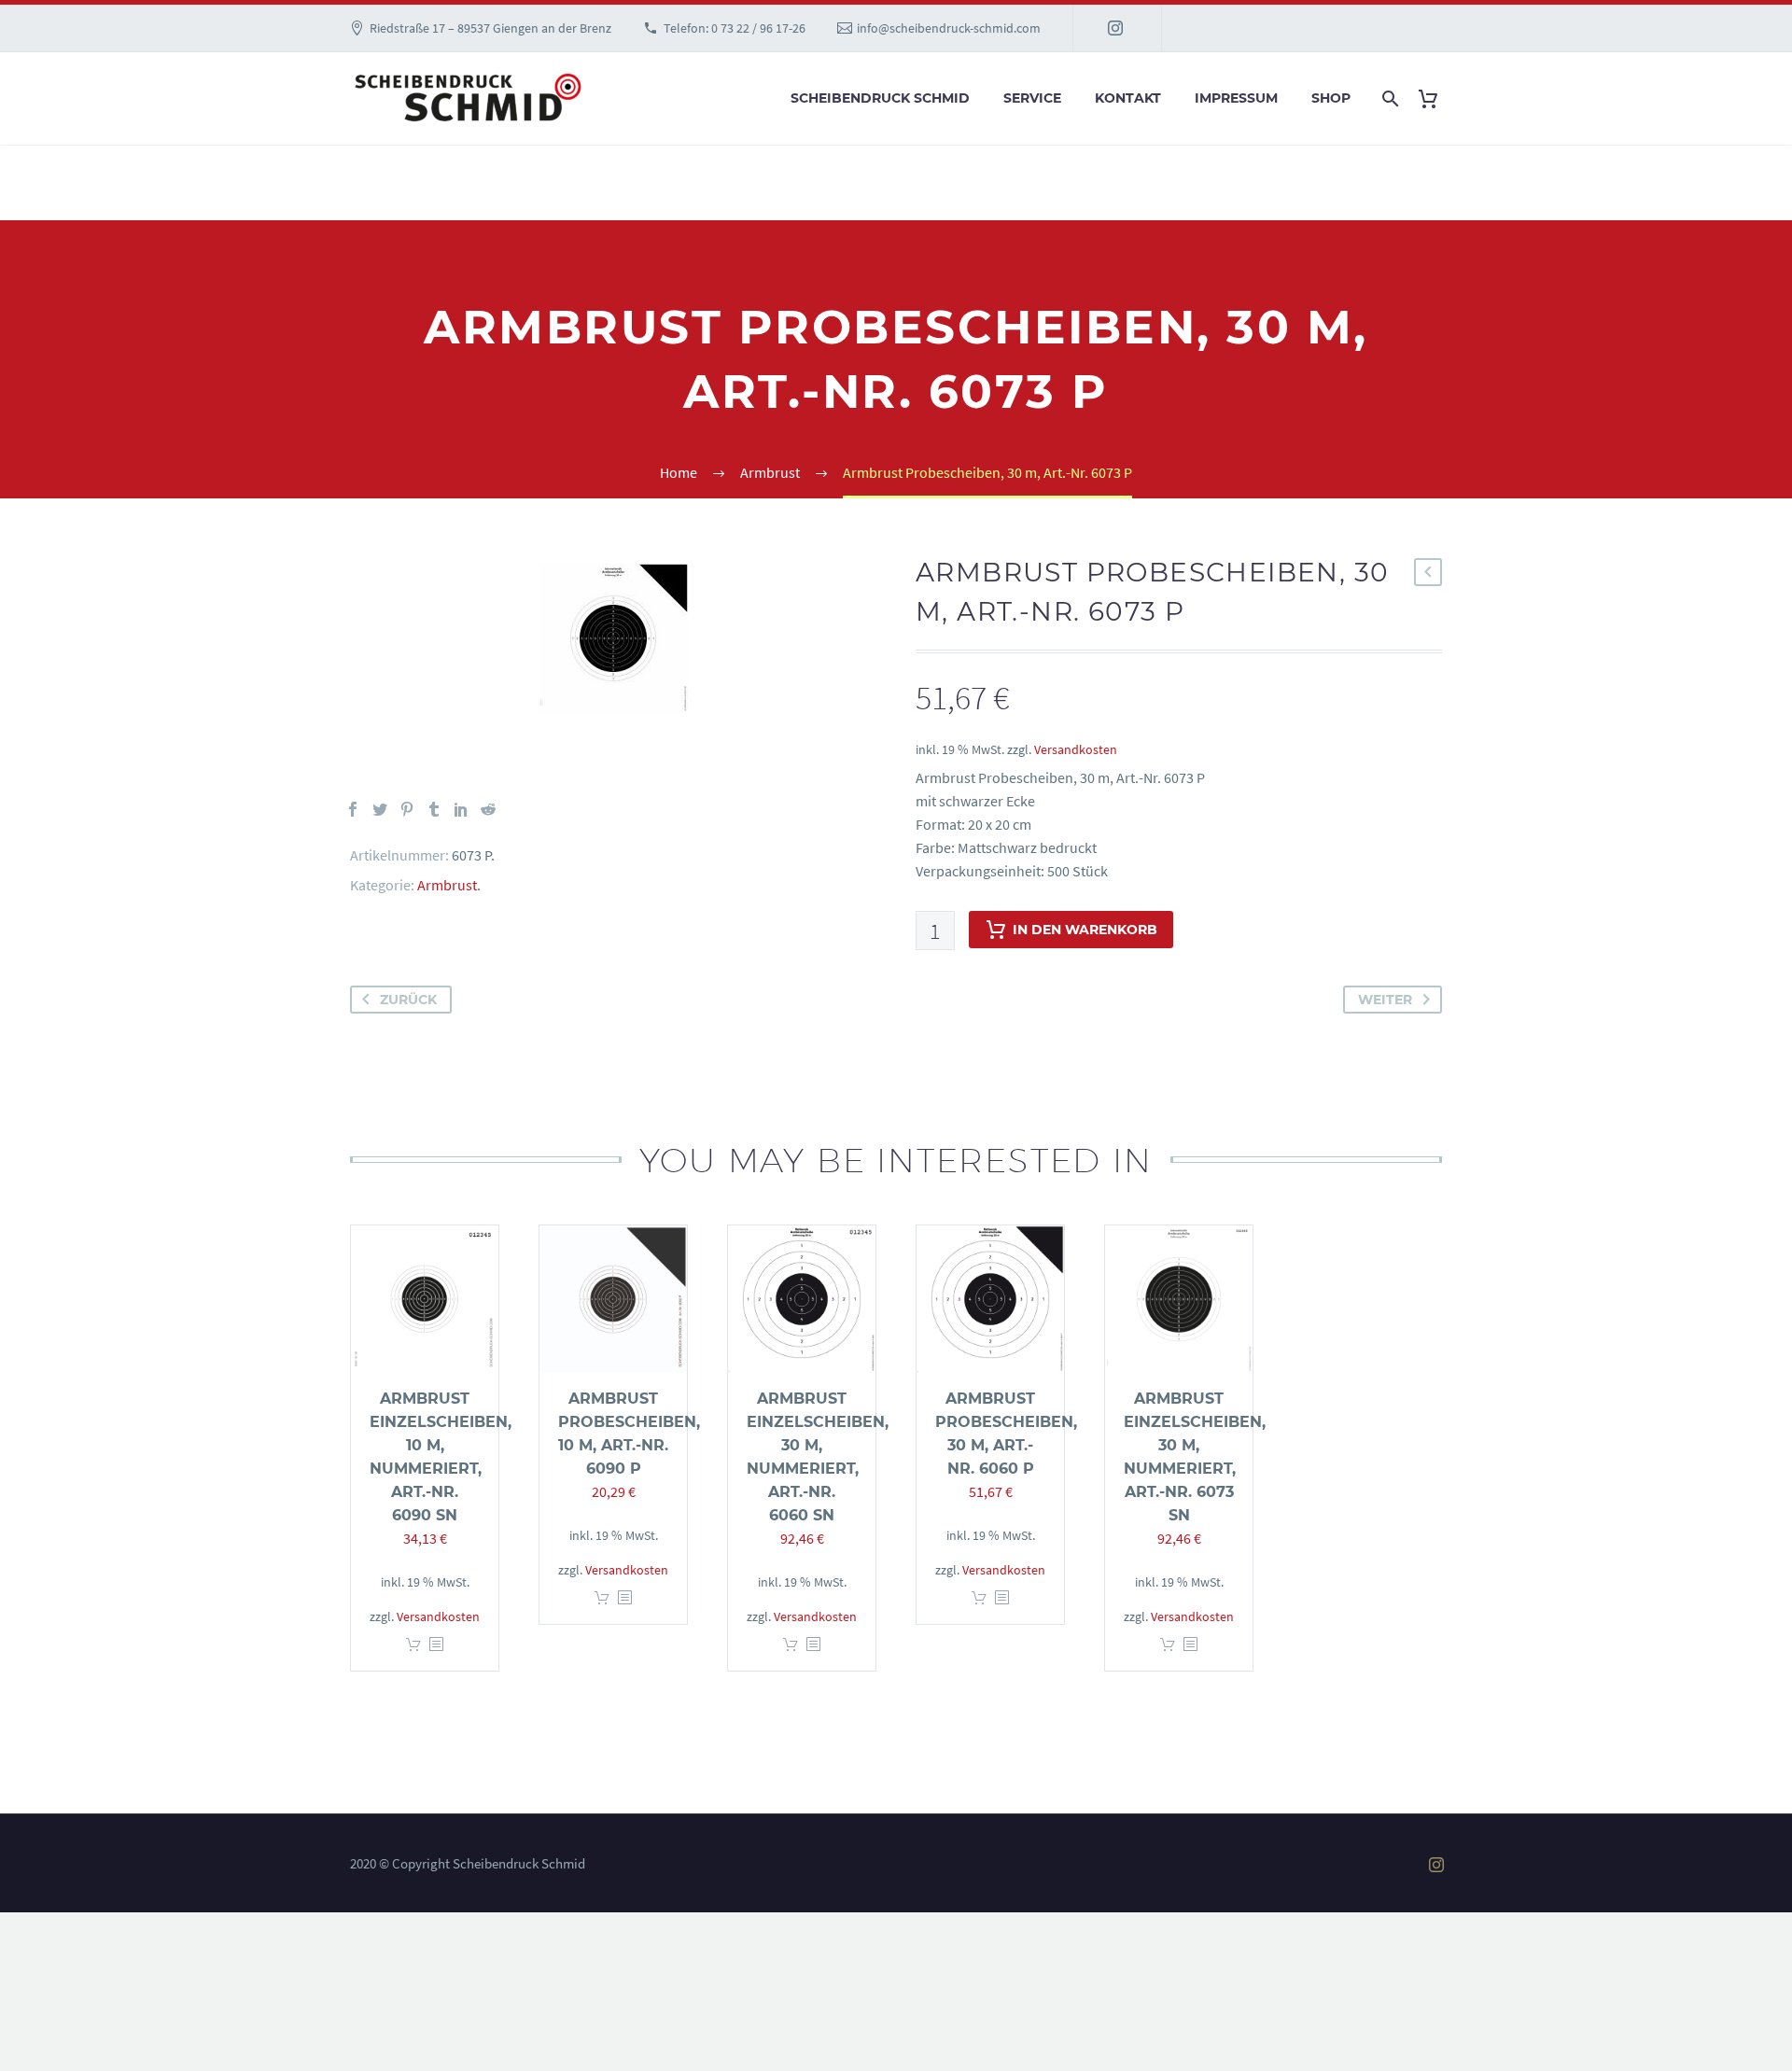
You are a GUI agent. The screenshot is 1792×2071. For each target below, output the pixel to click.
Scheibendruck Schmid (880, 98)
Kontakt (1128, 98)
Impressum (1236, 98)
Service (1032, 98)
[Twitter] (380, 809)
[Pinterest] (407, 809)
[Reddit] (488, 809)
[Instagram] (1115, 28)
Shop (1331, 98)
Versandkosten (1076, 749)
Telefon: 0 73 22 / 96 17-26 (735, 28)
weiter (1385, 1000)
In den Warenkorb (1085, 930)
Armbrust (447, 885)
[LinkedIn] (461, 809)
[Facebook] (353, 809)
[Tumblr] (434, 809)
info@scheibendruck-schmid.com (949, 28)
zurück (408, 1000)
